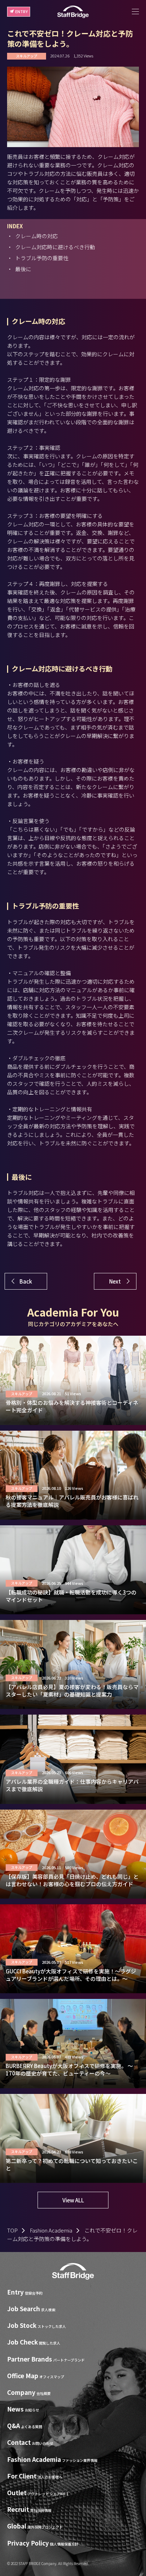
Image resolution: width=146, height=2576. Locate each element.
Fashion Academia (51, 2230)
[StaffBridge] (73, 12)
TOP (12, 2230)
